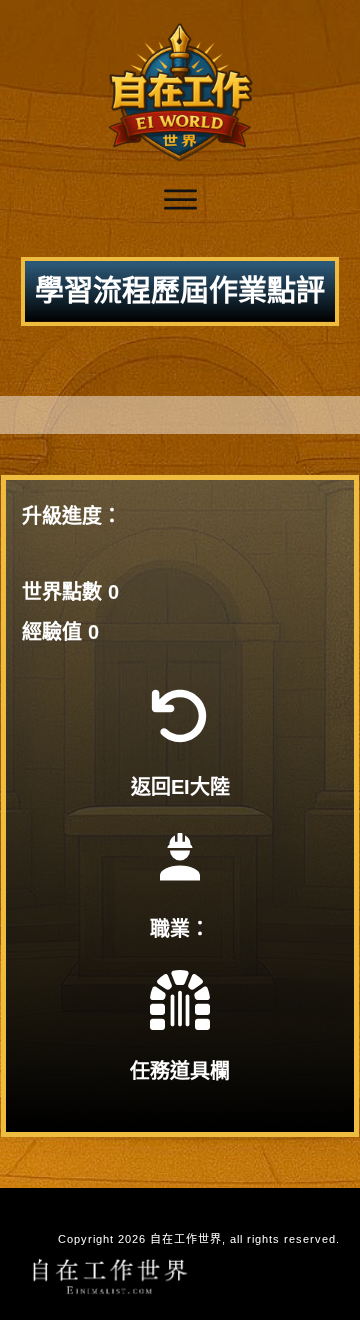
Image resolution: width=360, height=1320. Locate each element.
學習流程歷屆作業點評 (180, 291)
